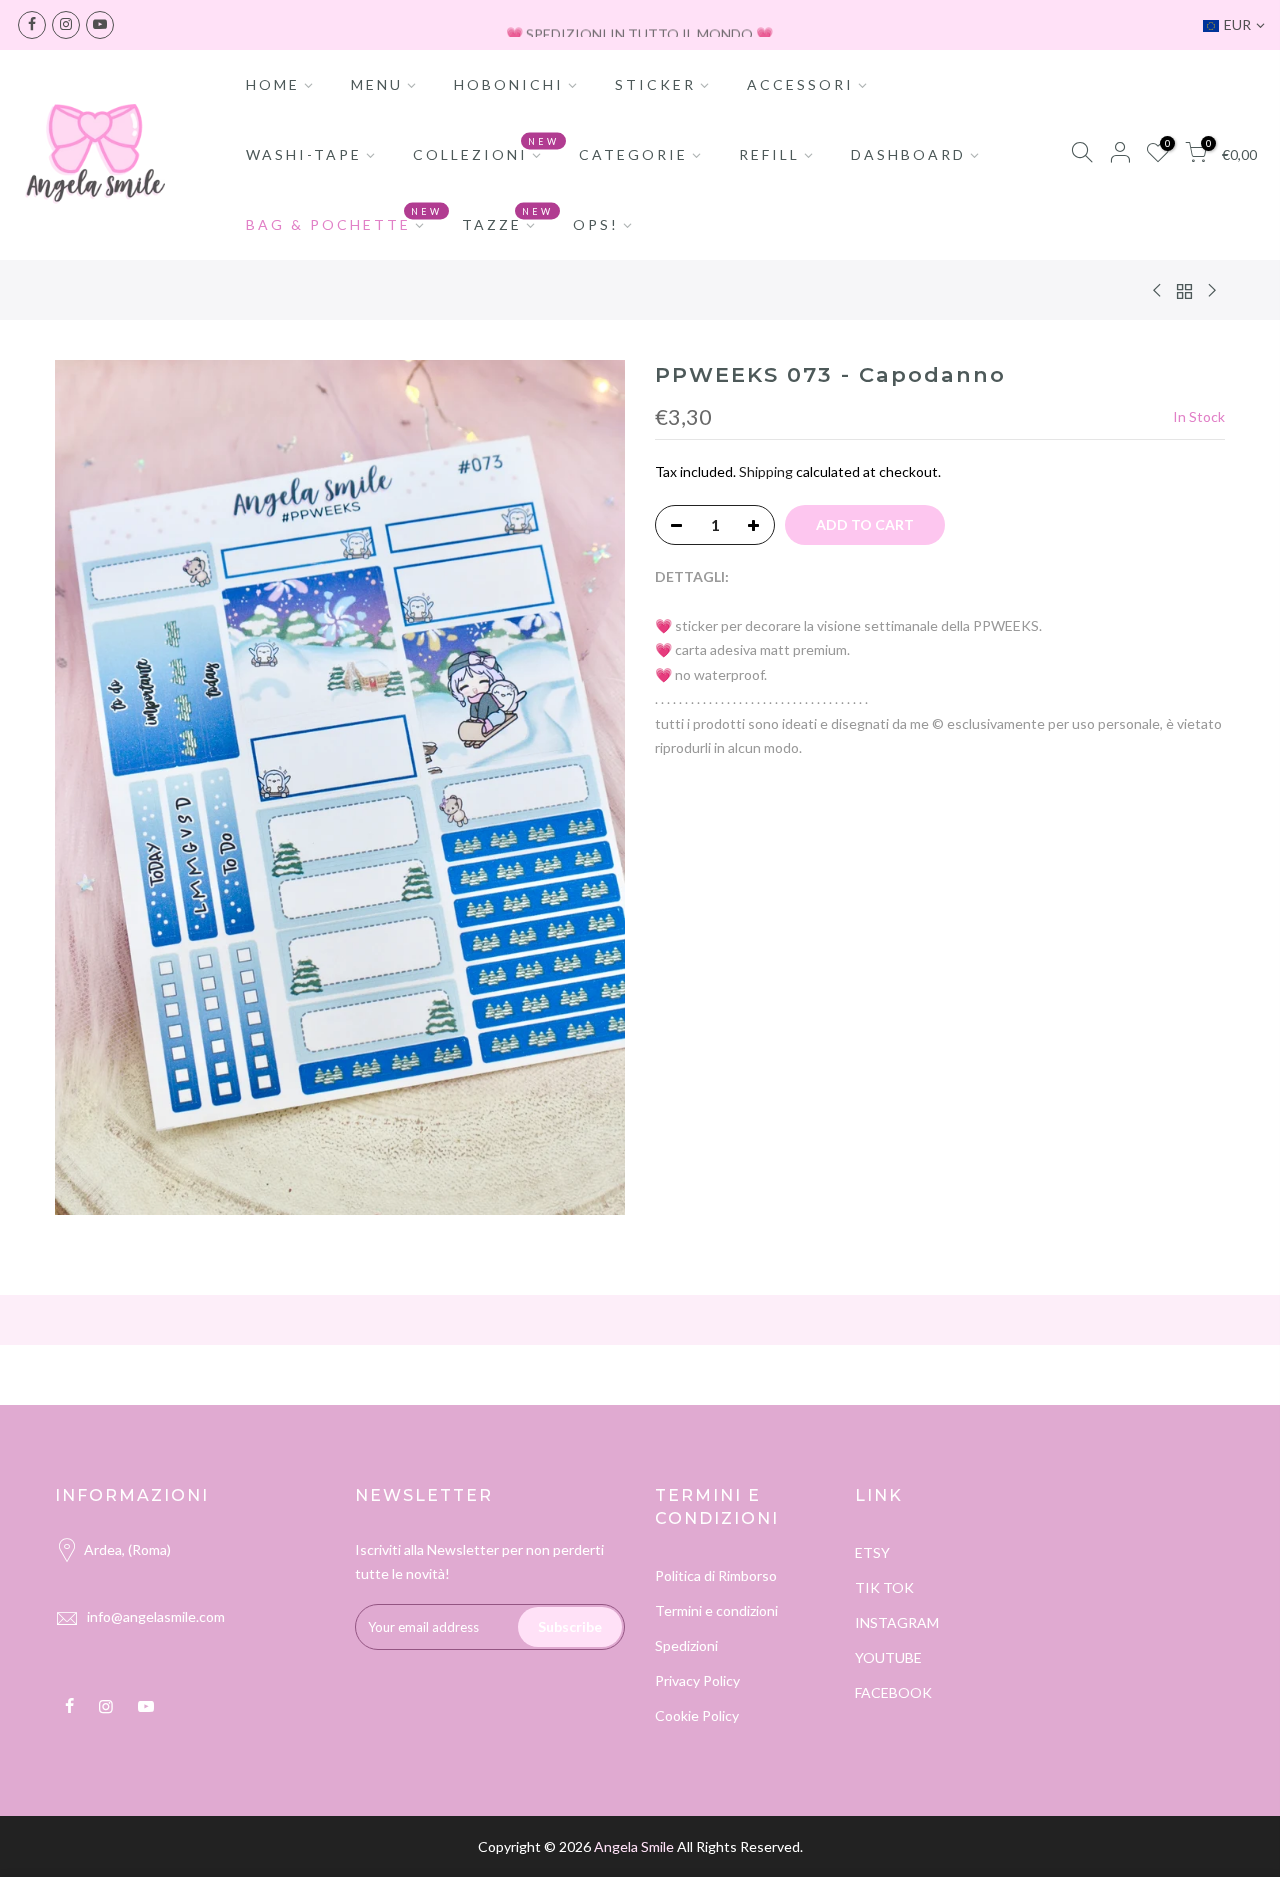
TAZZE (508, 220)
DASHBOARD (908, 154)
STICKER (655, 84)
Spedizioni (686, 1645)
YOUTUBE (888, 1657)
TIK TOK (884, 1587)
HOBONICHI (509, 84)
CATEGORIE (633, 154)
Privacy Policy (697, 1680)
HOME (273, 84)
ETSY (872, 1552)
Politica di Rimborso (716, 1575)
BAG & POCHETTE (344, 220)
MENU (377, 84)
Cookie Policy (697, 1715)
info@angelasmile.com (156, 1616)
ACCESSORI (800, 84)
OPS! (596, 224)
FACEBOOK (893, 1692)
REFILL (769, 154)
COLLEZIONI (486, 150)
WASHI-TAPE (304, 154)
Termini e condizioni (716, 1610)
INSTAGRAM (897, 1622)
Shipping (766, 471)
